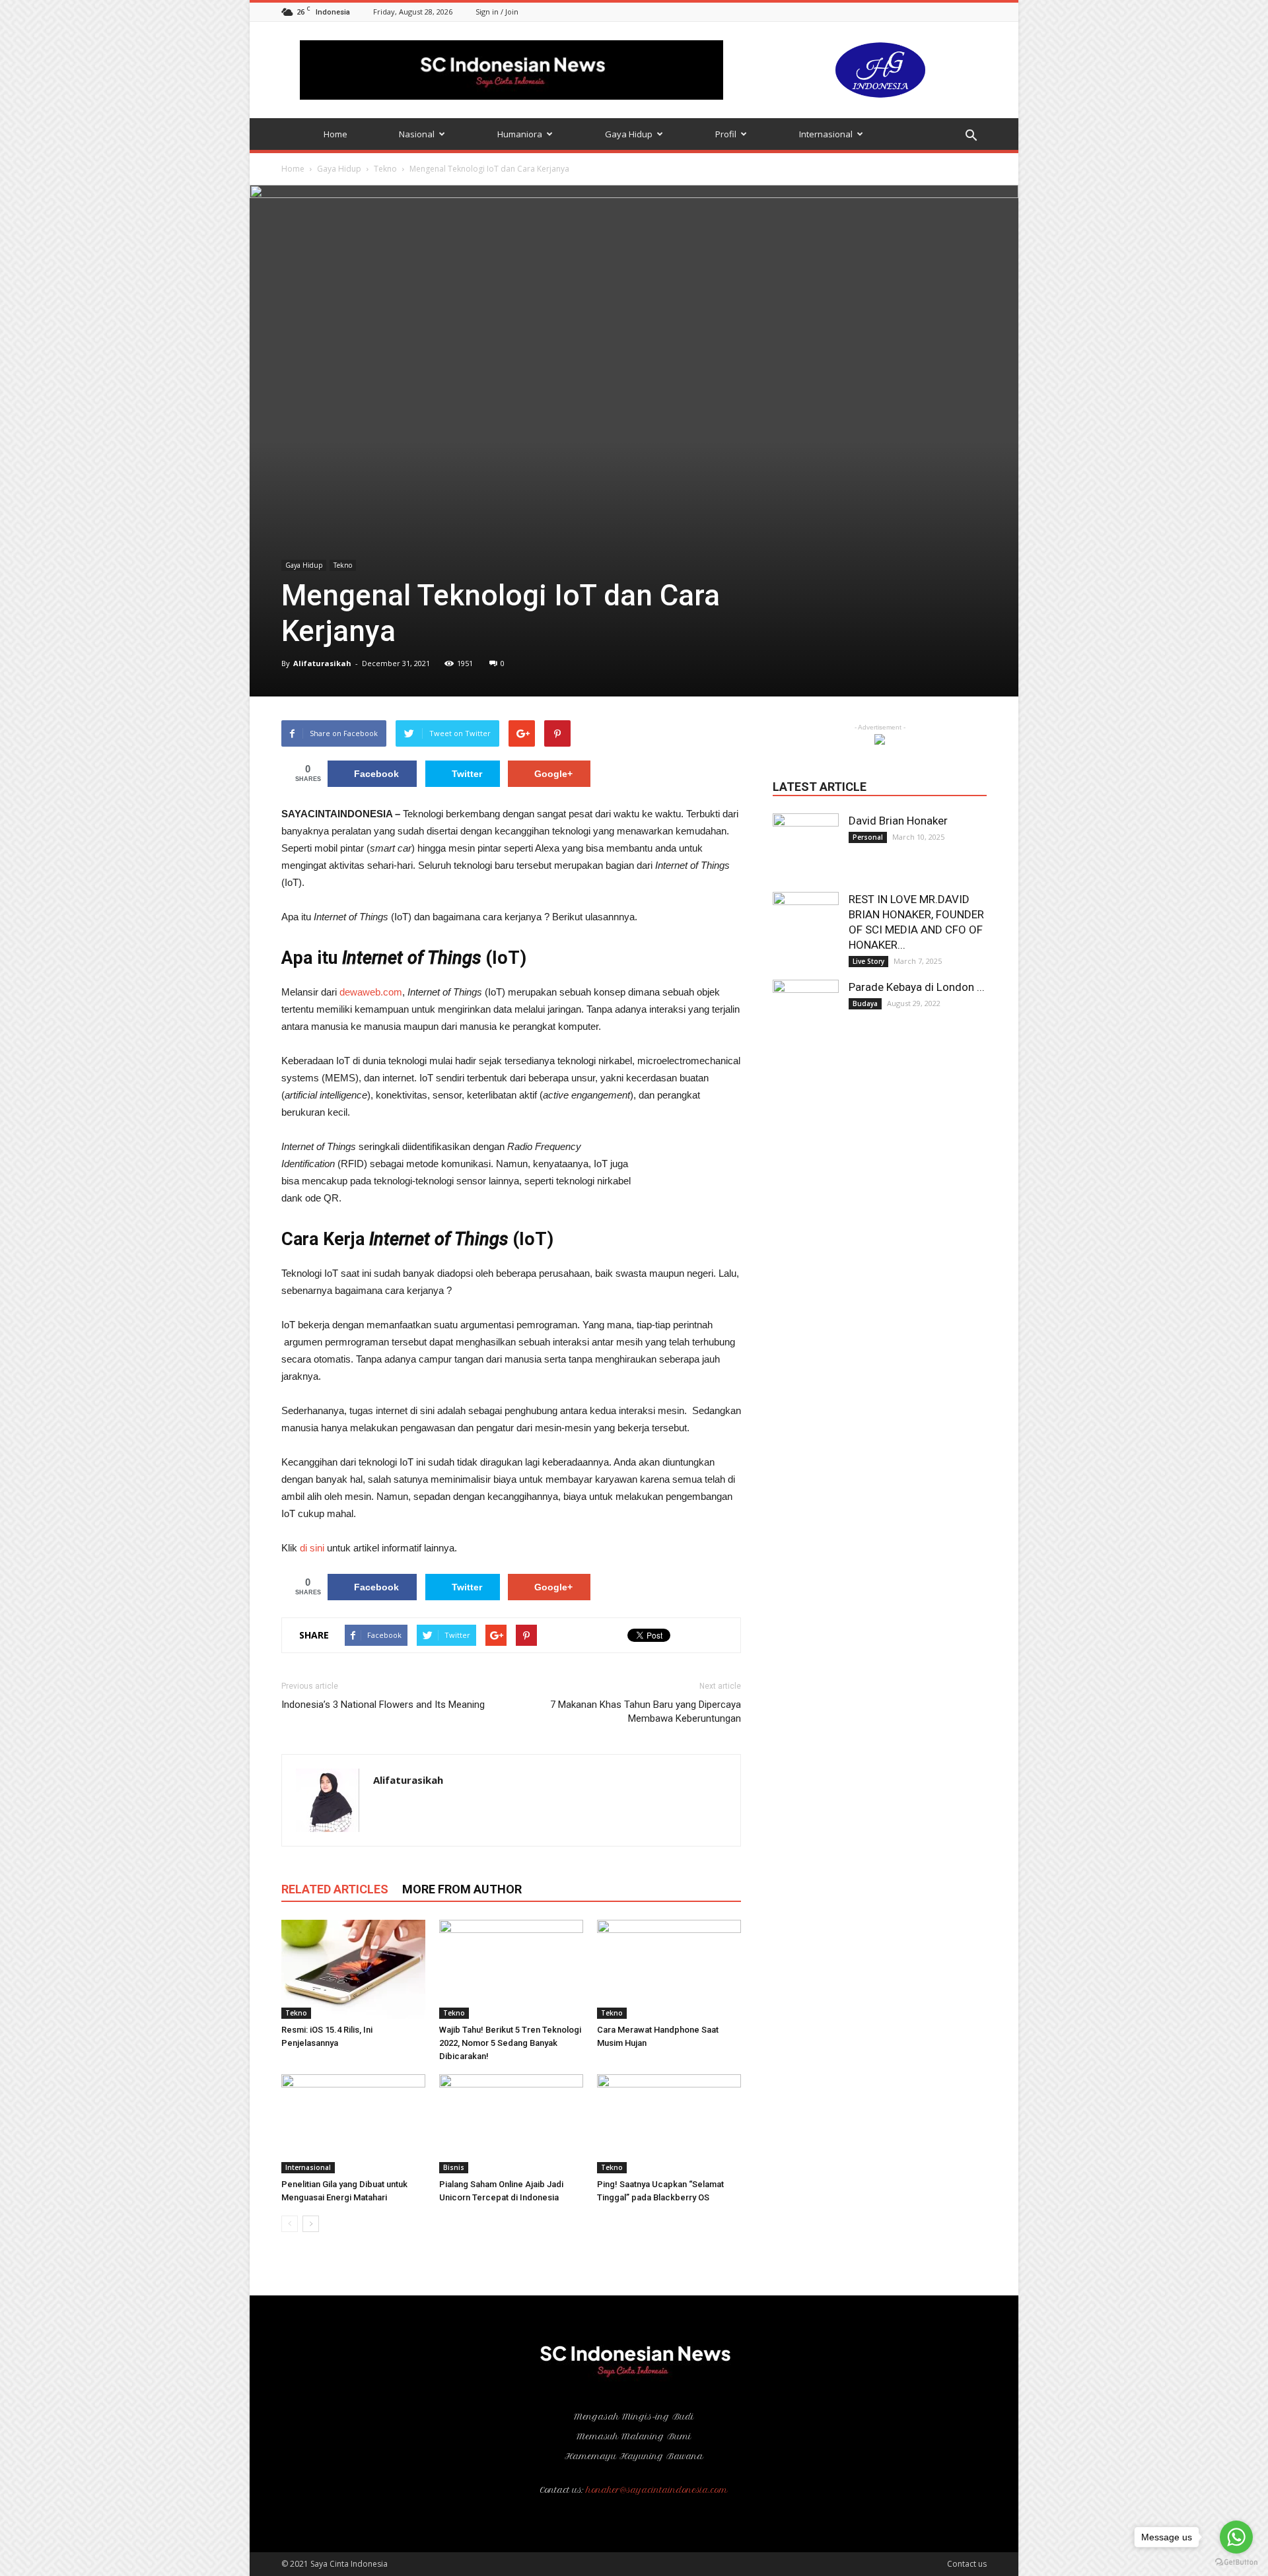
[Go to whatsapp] (1236, 2537)
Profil (726, 134)
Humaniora (520, 134)
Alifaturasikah (322, 663)
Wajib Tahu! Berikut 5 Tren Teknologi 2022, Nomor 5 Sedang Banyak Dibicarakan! (510, 2043)
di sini (312, 1548)
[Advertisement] (691, 1194)
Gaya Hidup (629, 134)
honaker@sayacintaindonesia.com (657, 2490)
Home (335, 134)
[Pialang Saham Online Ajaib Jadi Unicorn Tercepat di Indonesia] (511, 2124)
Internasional (826, 134)
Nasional (417, 134)
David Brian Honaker (898, 821)
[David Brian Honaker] (806, 846)
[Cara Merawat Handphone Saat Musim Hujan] (669, 1969)
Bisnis (454, 2167)
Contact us (967, 2564)
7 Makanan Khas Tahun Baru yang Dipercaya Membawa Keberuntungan (646, 1712)
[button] (971, 136)
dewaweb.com (371, 992)
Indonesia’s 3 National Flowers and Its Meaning (383, 1705)
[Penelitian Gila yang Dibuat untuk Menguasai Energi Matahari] (353, 2124)
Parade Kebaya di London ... (917, 987)
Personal (868, 837)
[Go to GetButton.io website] (1236, 2562)
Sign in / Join (497, 12)
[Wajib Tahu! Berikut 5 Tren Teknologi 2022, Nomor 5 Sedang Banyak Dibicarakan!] (511, 1969)
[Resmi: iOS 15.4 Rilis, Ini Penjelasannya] (353, 1969)
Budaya (865, 1003)
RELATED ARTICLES (335, 1889)
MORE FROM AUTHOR (462, 1889)
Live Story (868, 961)
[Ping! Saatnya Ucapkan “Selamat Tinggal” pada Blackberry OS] (669, 2124)
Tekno (385, 169)
